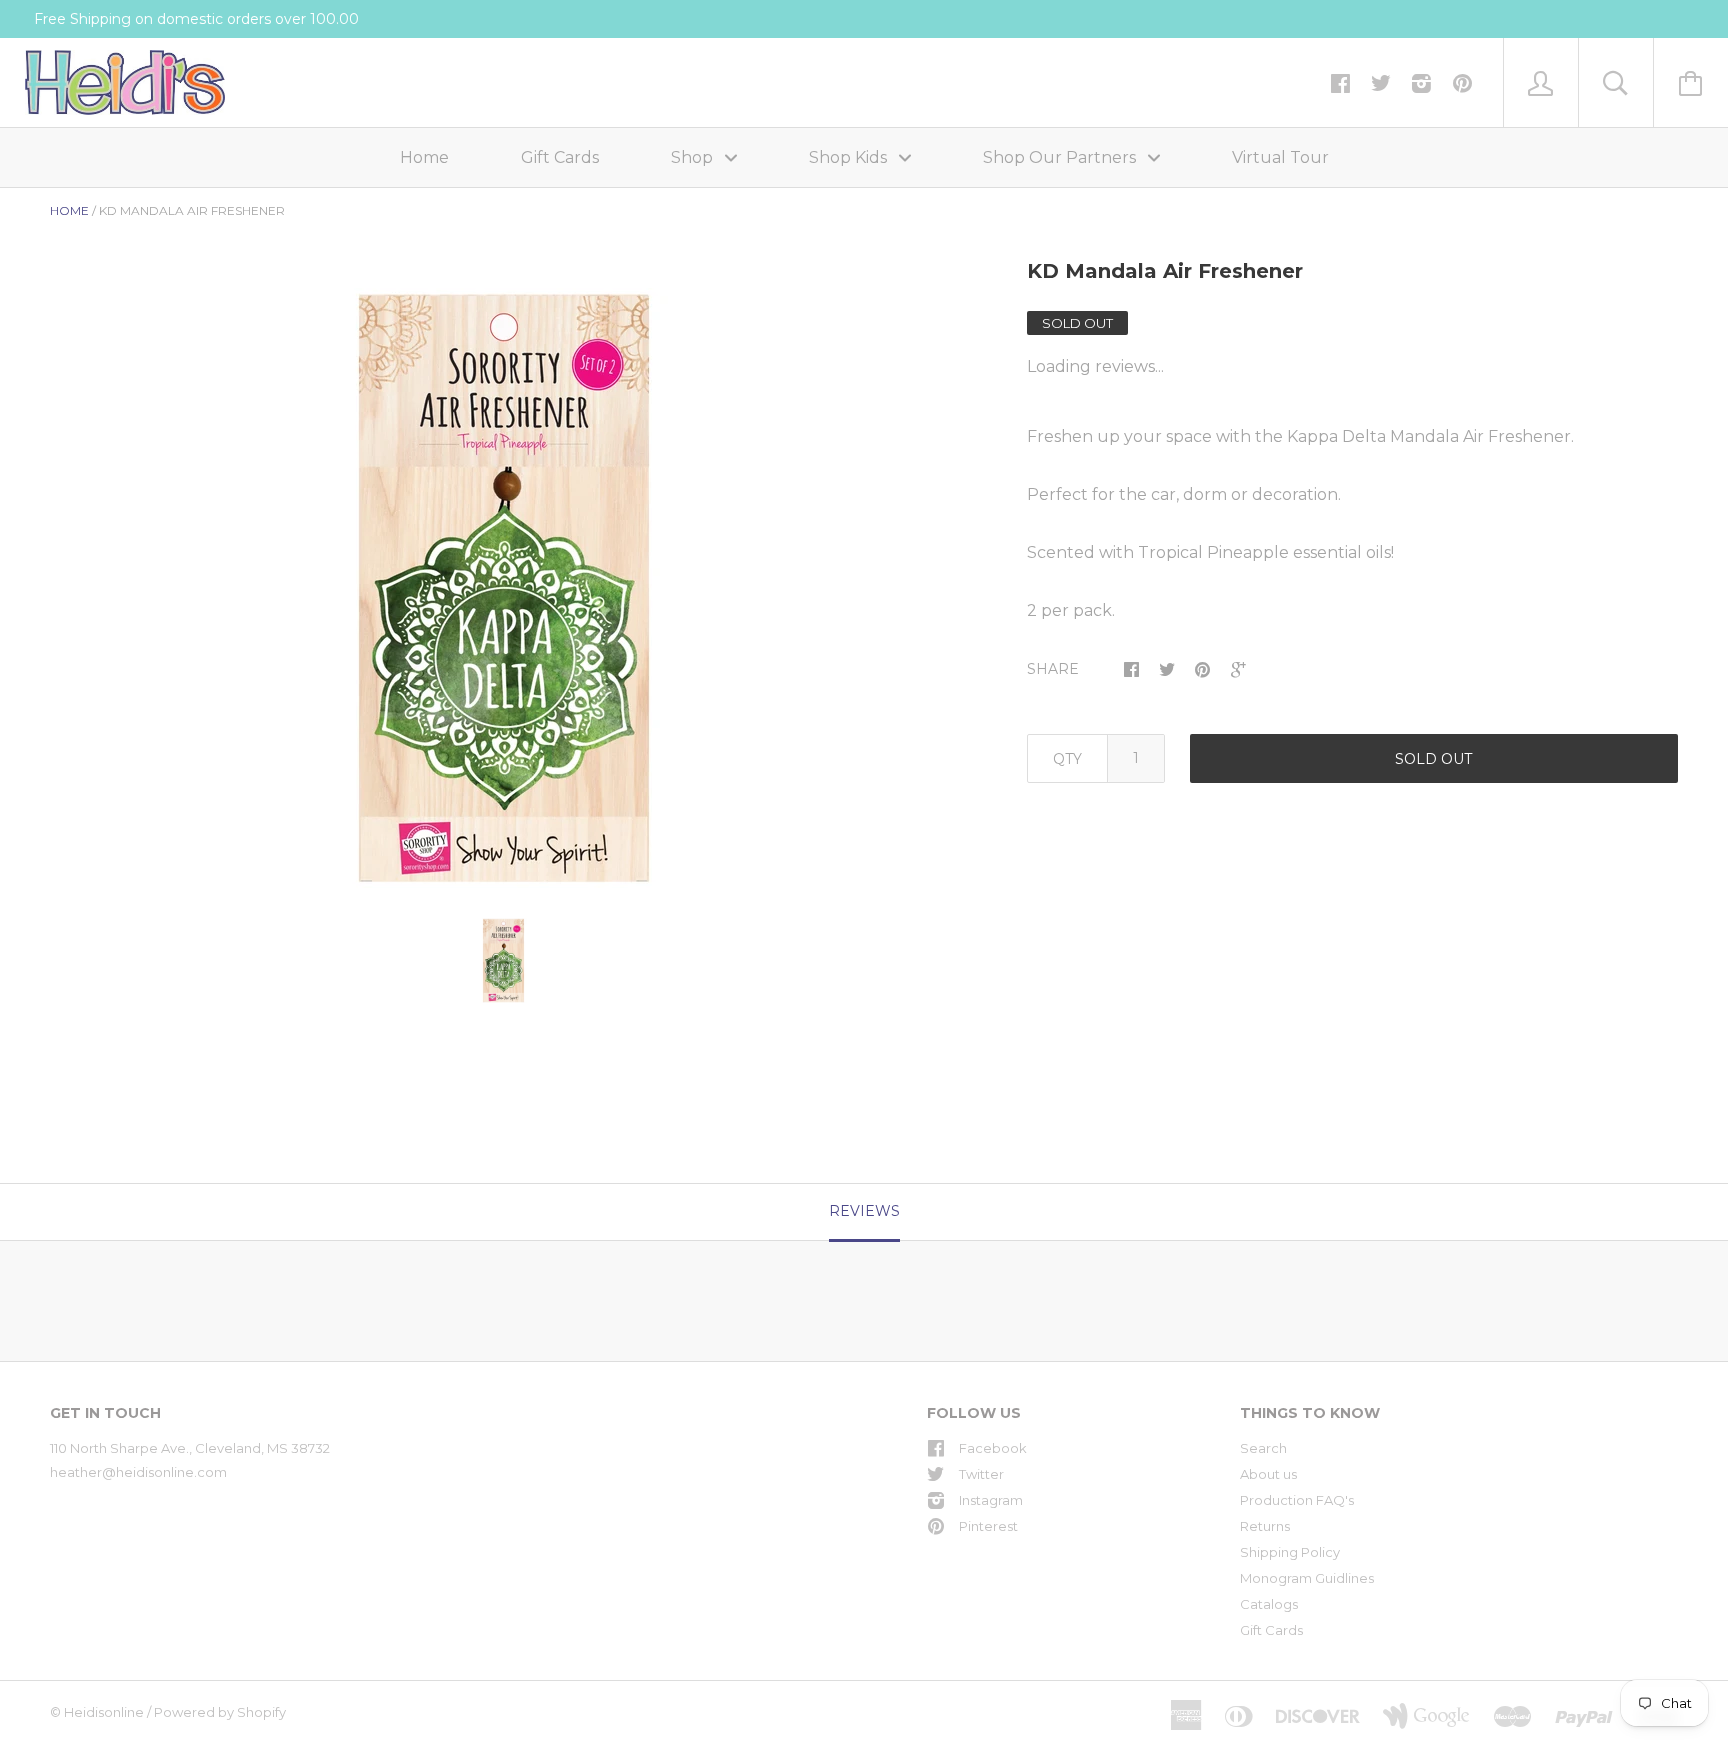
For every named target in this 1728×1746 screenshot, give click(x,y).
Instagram (991, 1500)
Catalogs (1269, 1604)
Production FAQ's (1297, 1500)
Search (1263, 1448)
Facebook (993, 1448)
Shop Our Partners (1061, 157)
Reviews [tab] (864, 1211)
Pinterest (988, 1526)
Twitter (981, 1474)
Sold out (1433, 759)
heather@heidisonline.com (138, 1472)
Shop (694, 157)
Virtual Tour (1280, 157)
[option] (503, 588)
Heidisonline (104, 1712)
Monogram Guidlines (1307, 1578)
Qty (1067, 759)
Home (424, 157)
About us (1268, 1474)
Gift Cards (560, 157)
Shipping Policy (1290, 1552)
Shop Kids (850, 157)
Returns (1265, 1526)
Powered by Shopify (220, 1712)
